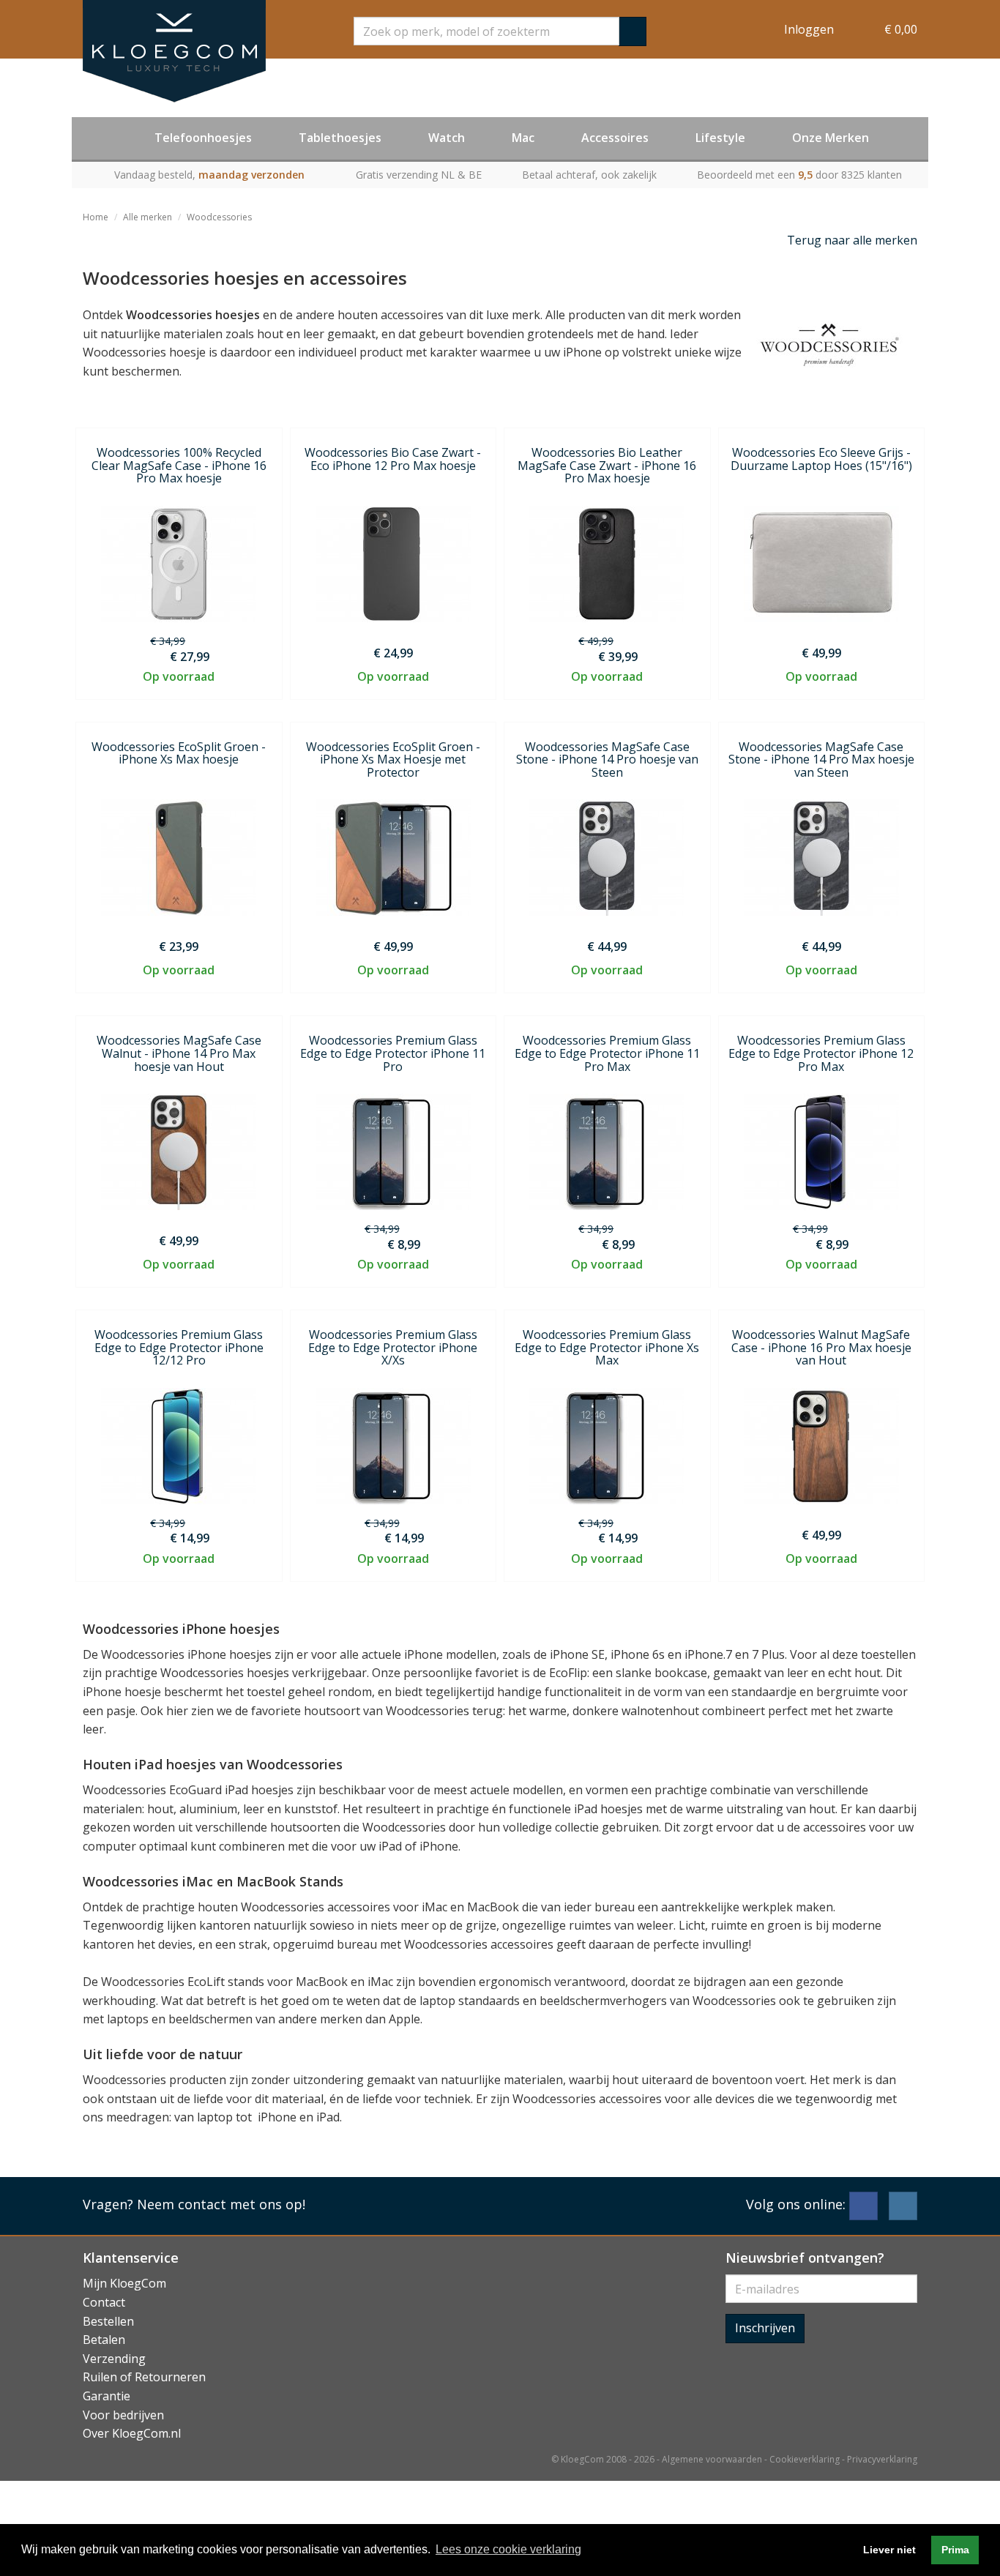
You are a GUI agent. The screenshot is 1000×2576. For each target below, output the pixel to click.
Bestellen (108, 2321)
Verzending (114, 2359)
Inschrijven (765, 2328)
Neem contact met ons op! (221, 2204)
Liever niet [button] (889, 2550)
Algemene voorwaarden (712, 2459)
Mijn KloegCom (124, 2283)
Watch (447, 138)
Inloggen (809, 29)
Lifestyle (720, 138)
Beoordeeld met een (799, 175)
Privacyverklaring (882, 2459)
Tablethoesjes (340, 138)
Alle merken (148, 217)
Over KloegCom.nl (132, 2433)
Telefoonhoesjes (203, 138)
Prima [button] (955, 2550)
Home (96, 217)
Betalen (104, 2340)
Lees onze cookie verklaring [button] (508, 2549)
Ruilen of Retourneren (144, 2377)
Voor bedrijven (123, 2415)
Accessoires (615, 138)
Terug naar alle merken (852, 240)
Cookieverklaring (805, 2459)
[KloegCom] (174, 51)
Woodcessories (219, 217)
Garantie (107, 2396)
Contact (104, 2302)
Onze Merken (831, 138)
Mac (523, 138)
